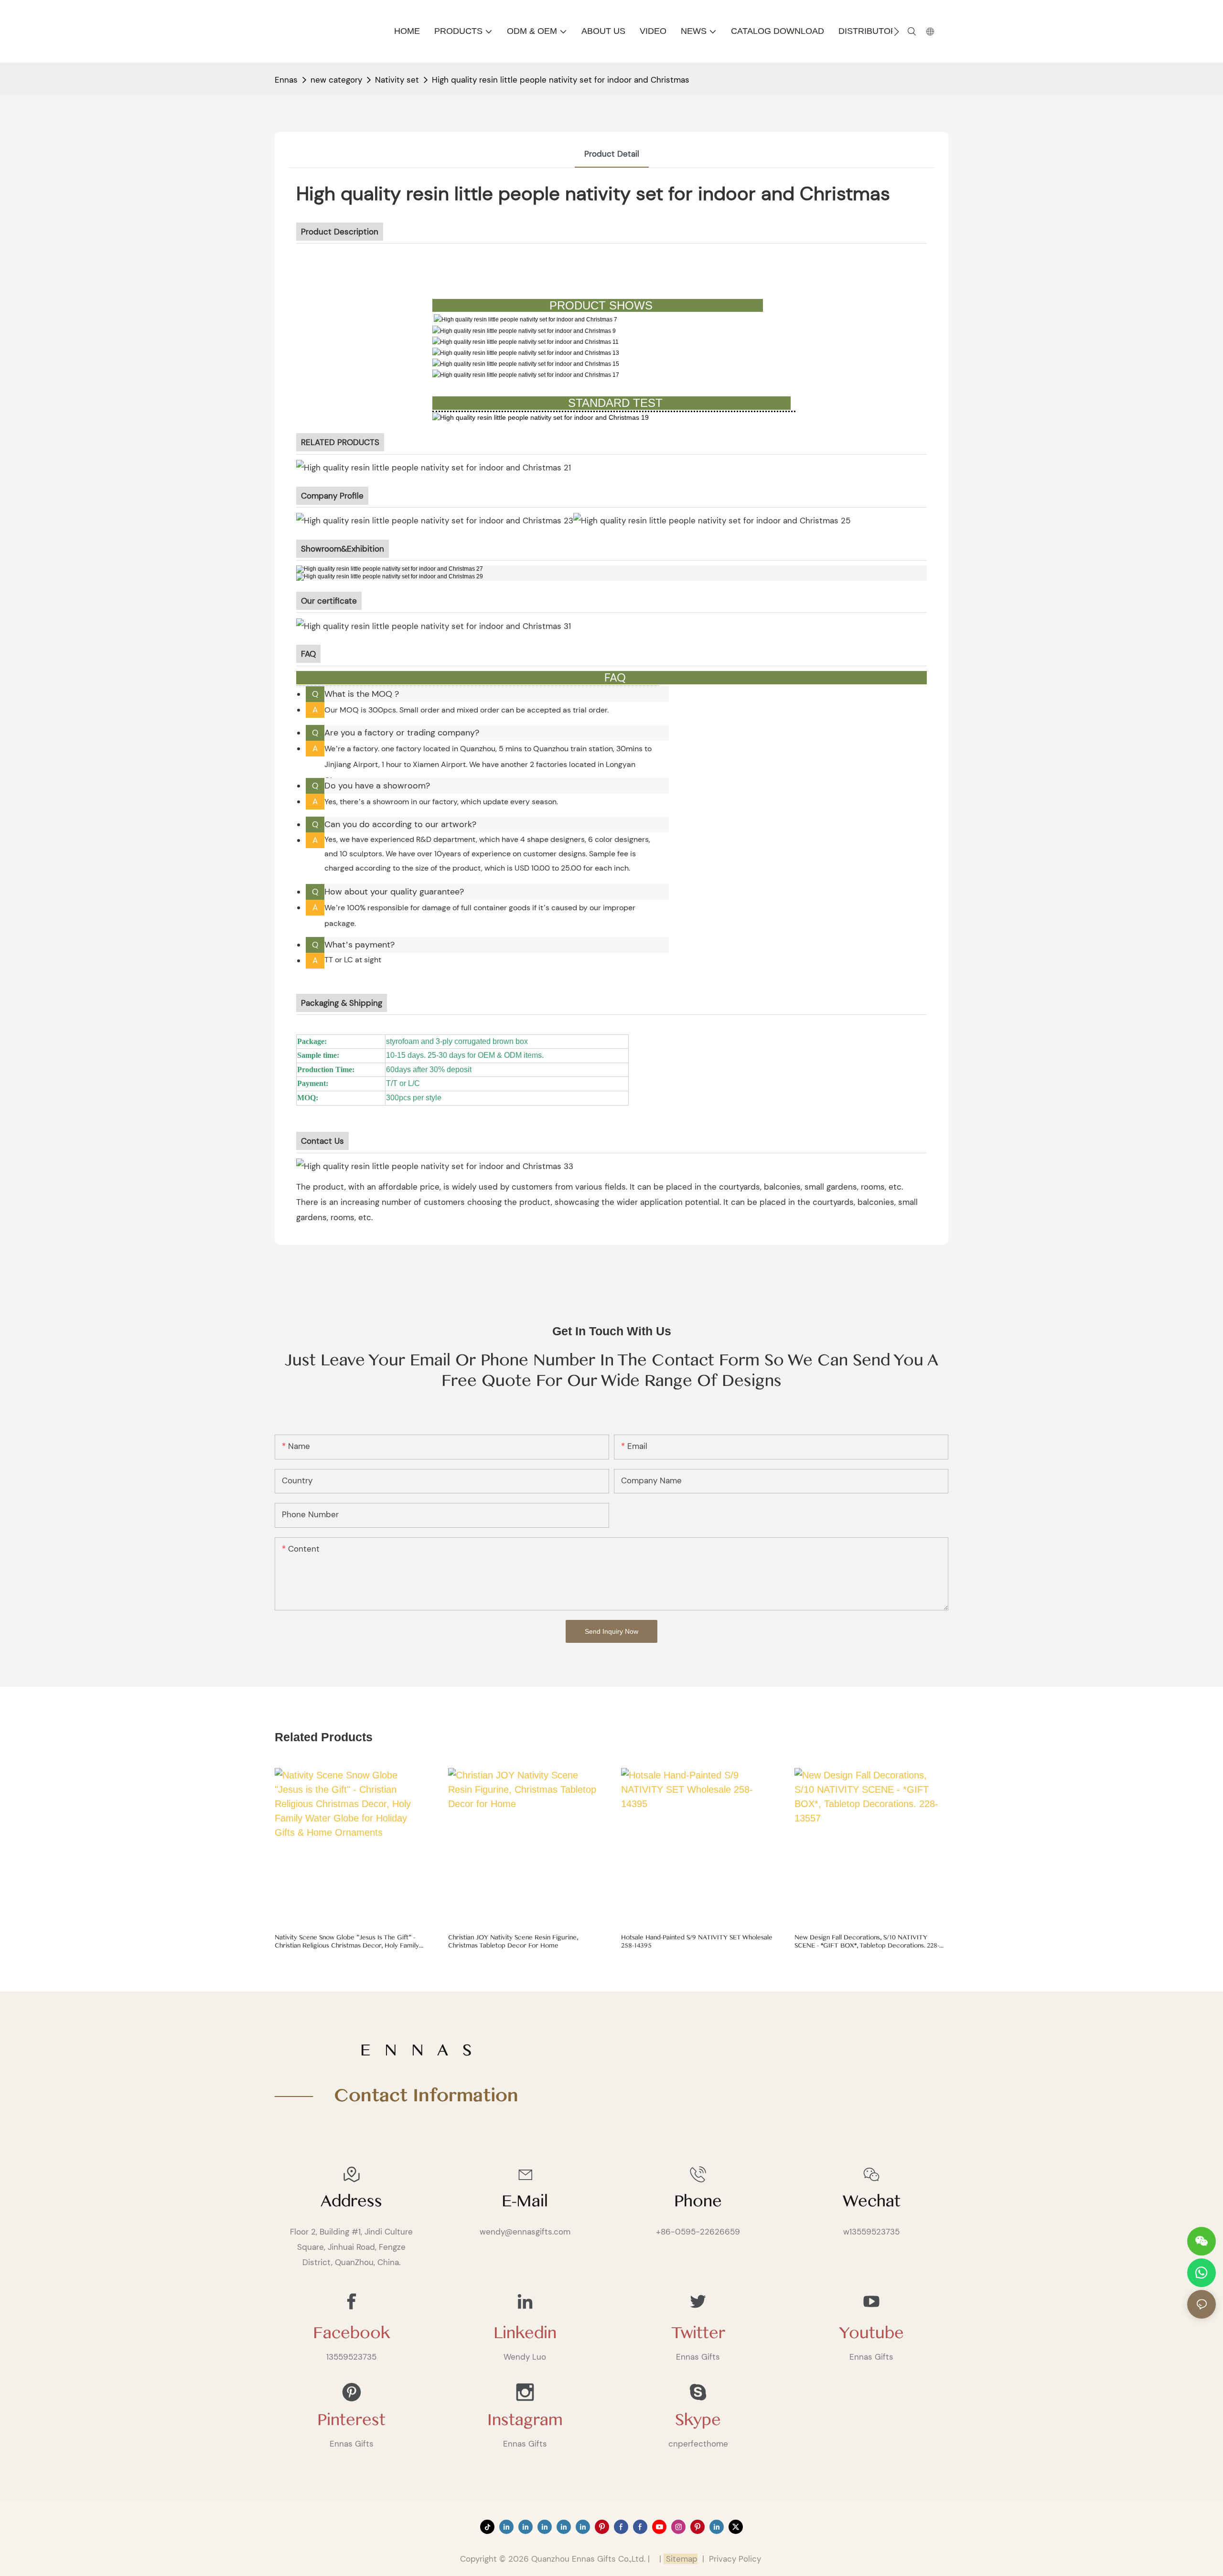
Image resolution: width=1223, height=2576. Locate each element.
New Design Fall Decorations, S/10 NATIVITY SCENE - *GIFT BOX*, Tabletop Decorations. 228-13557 (867, 1942)
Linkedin (525, 2333)
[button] (896, 32)
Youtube (871, 2333)
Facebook (351, 2333)
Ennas (286, 80)
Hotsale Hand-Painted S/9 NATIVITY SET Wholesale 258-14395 (697, 1942)
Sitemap (681, 2559)
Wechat (872, 2201)
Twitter (698, 2333)
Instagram (525, 2420)
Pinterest (351, 2420)
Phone (698, 2201)
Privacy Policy (735, 2559)
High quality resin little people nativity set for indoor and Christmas (561, 80)
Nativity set (397, 80)
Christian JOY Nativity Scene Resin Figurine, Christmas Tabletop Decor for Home (513, 1942)
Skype (698, 2420)
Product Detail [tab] (612, 154)
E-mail (525, 2201)
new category (336, 80)
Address (351, 2201)
